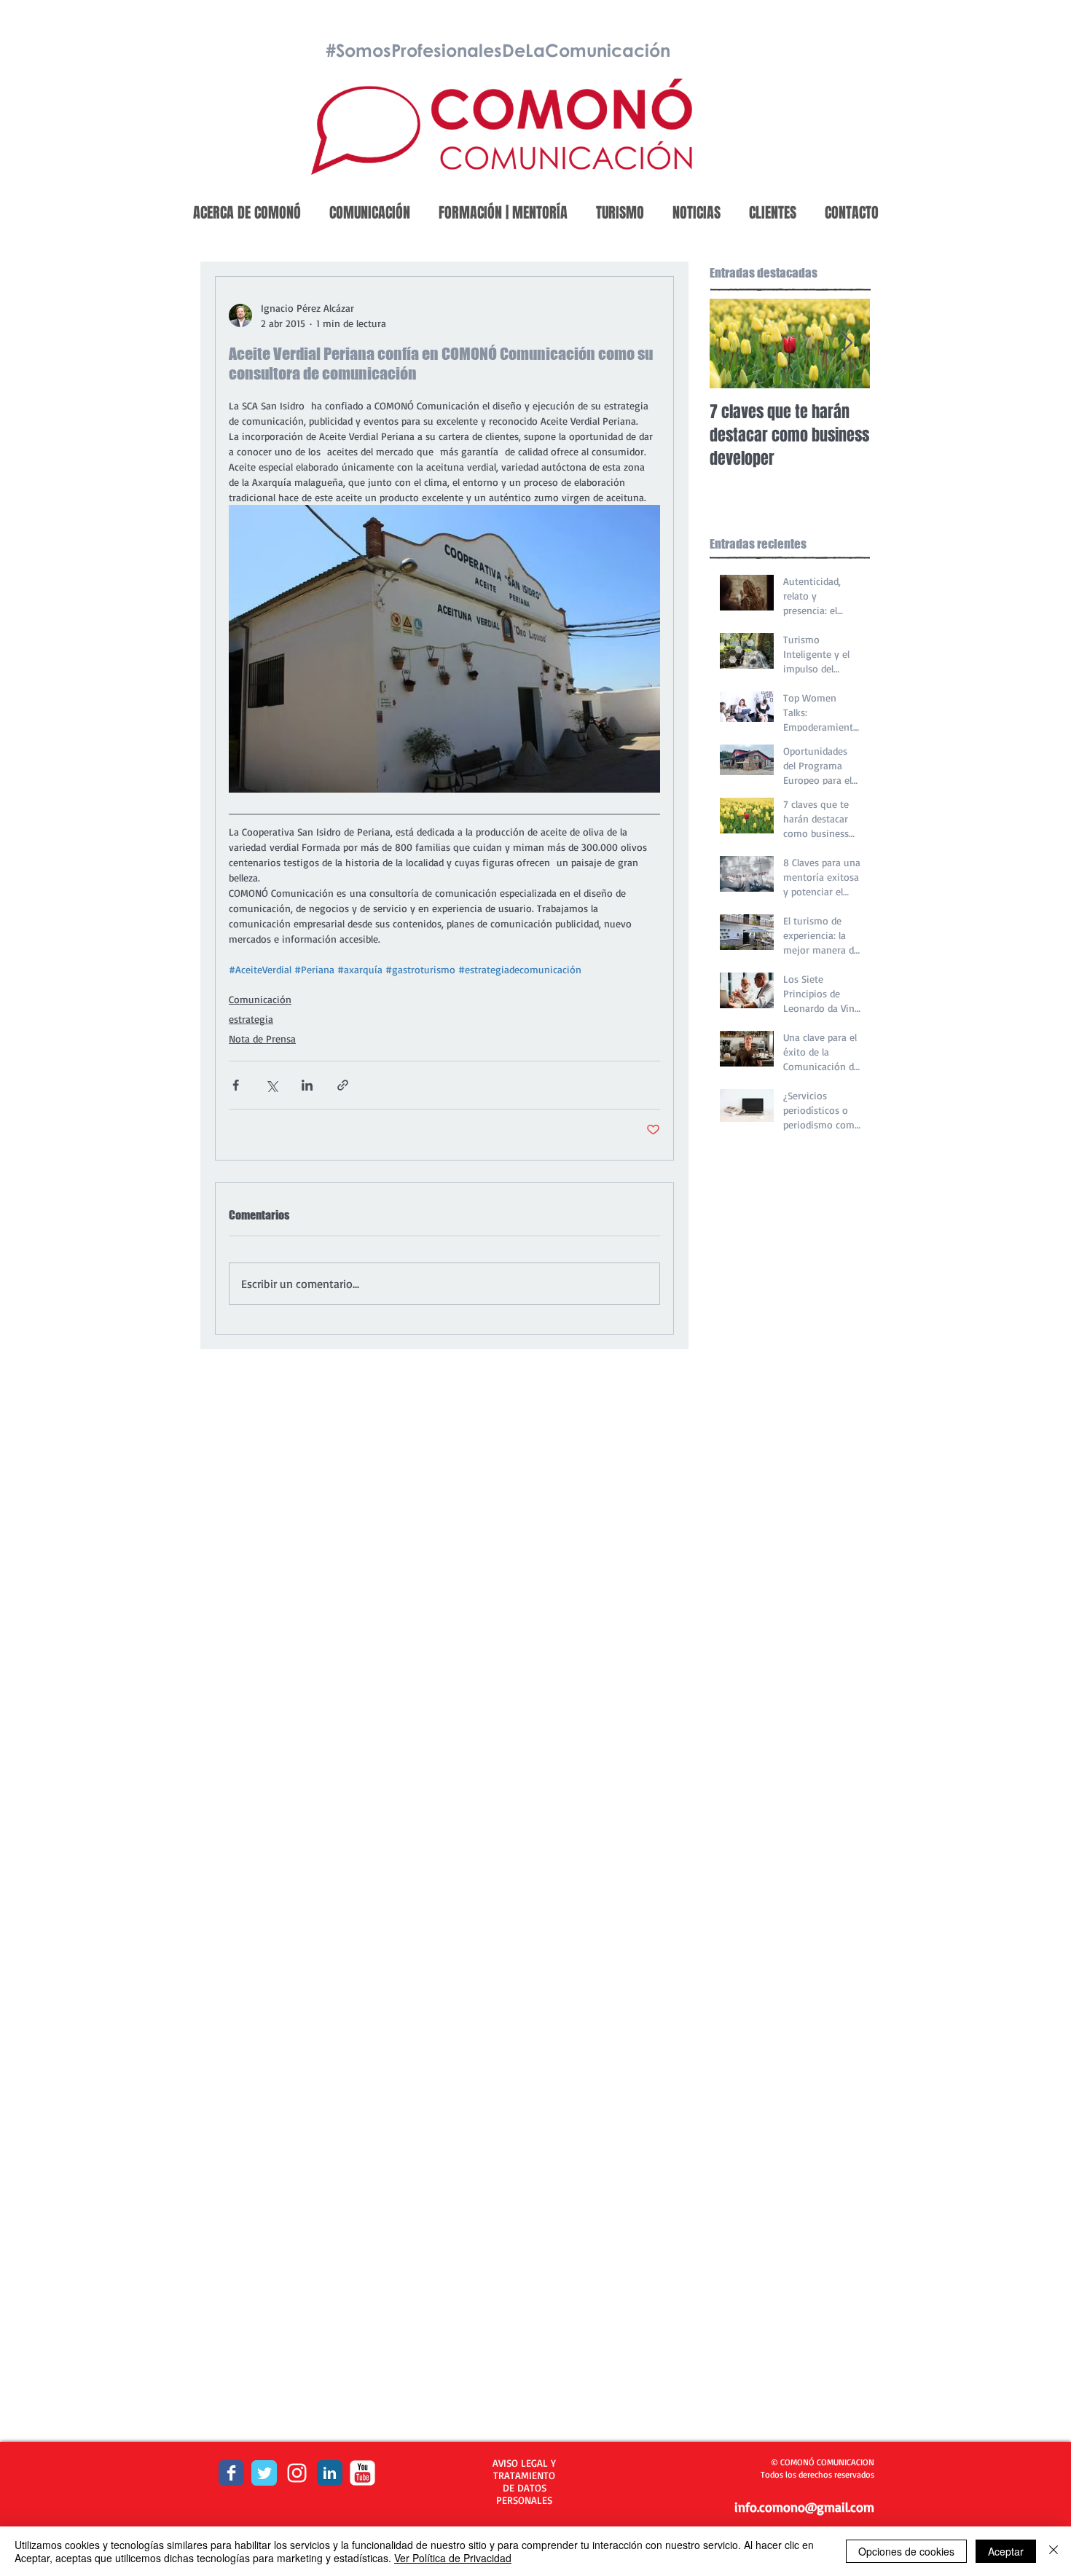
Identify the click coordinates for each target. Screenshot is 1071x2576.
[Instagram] (297, 2473)
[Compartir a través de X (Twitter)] (271, 1085)
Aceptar (1006, 2551)
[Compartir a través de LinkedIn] (307, 1085)
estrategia (251, 1019)
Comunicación (260, 999)
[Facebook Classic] (231, 2473)
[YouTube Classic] (362, 2473)
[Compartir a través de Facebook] (236, 1085)
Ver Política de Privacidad (453, 2558)
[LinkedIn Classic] (330, 2473)
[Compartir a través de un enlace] (343, 1085)
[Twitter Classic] (264, 2473)
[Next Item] (847, 343)
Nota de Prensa (262, 1038)
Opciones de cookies (906, 2551)
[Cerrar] (1054, 2551)
